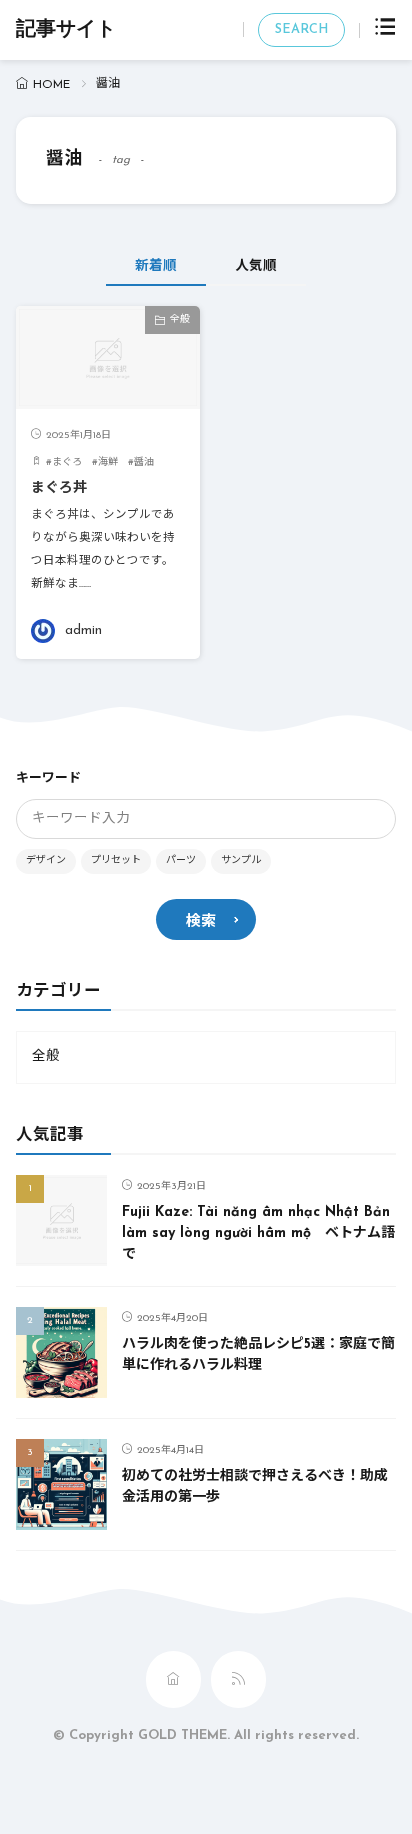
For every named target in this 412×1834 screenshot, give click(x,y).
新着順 (156, 266)
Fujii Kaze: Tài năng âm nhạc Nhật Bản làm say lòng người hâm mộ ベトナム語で (258, 1233)
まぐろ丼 (59, 488)
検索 (201, 922)
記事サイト (66, 30)
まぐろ (67, 462)
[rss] (238, 1679)
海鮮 (108, 462)
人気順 (256, 266)
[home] (173, 1679)
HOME (51, 85)
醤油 (144, 462)
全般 (180, 319)
